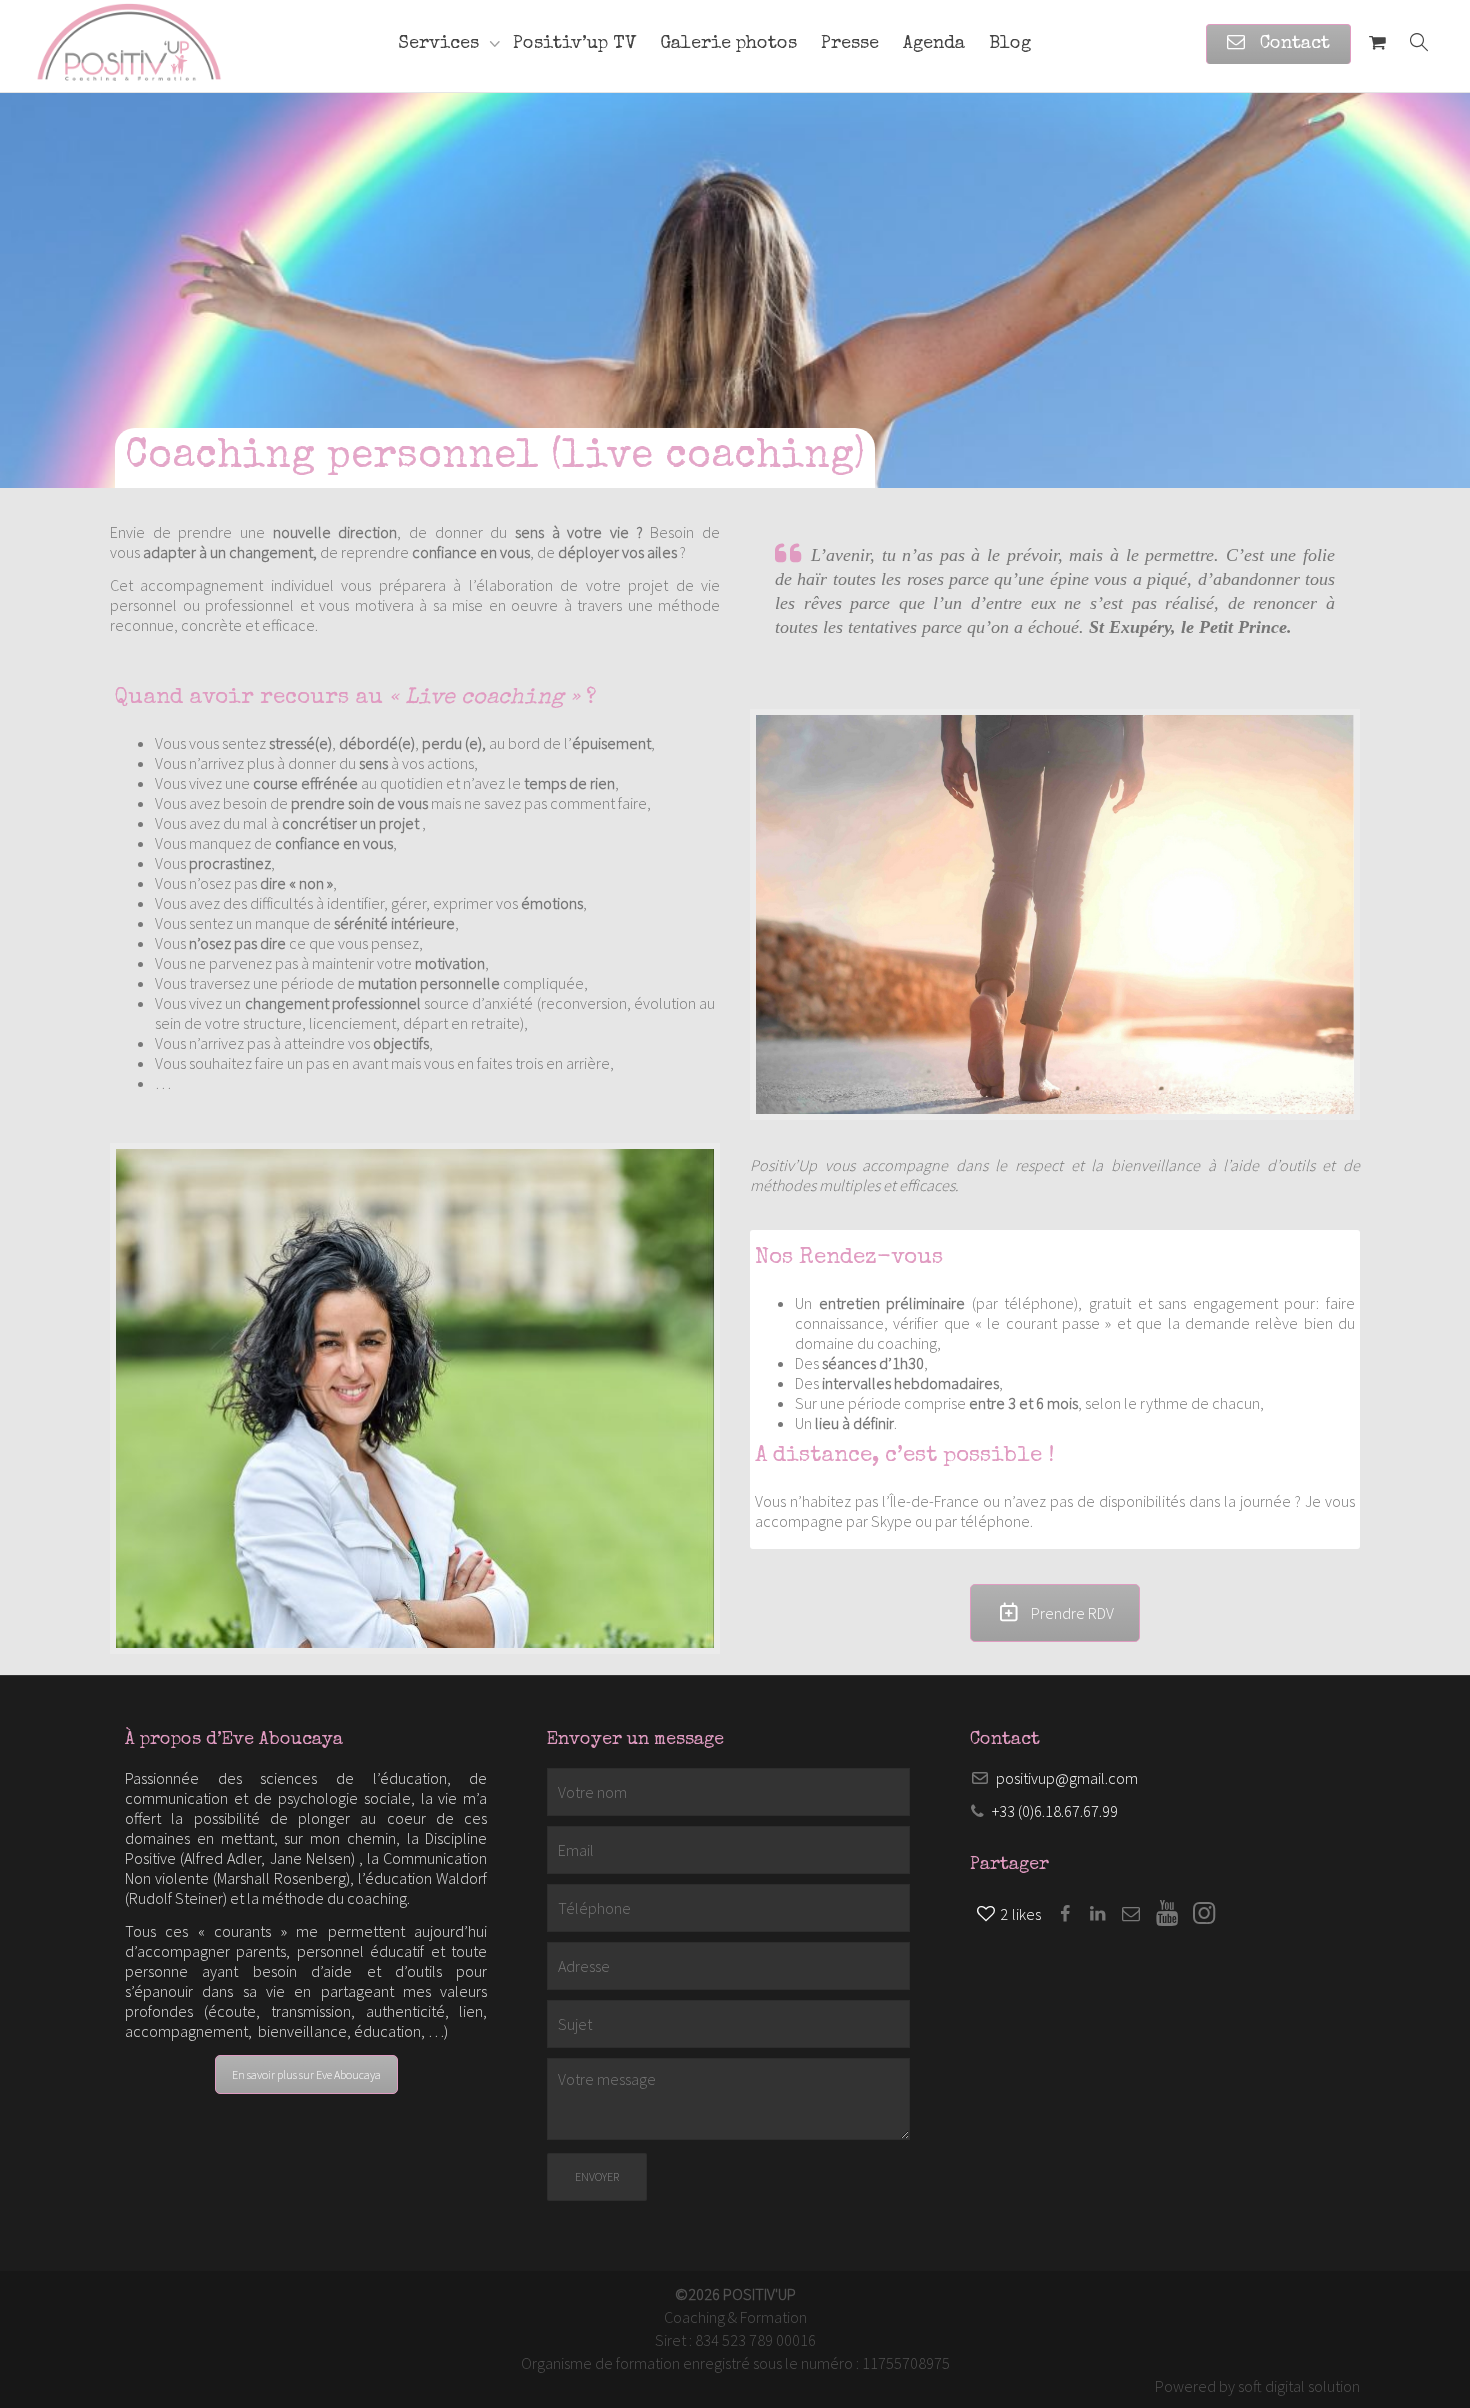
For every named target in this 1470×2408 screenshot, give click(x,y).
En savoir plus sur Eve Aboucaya (306, 2074)
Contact (1292, 44)
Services (441, 44)
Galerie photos (728, 44)
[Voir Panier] (1377, 44)
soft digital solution (1299, 2386)
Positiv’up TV (574, 44)
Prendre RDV (1072, 1613)
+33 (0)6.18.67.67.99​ (1055, 1811)
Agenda (934, 44)
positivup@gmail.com (1067, 1778)
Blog (1010, 44)
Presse (850, 44)
